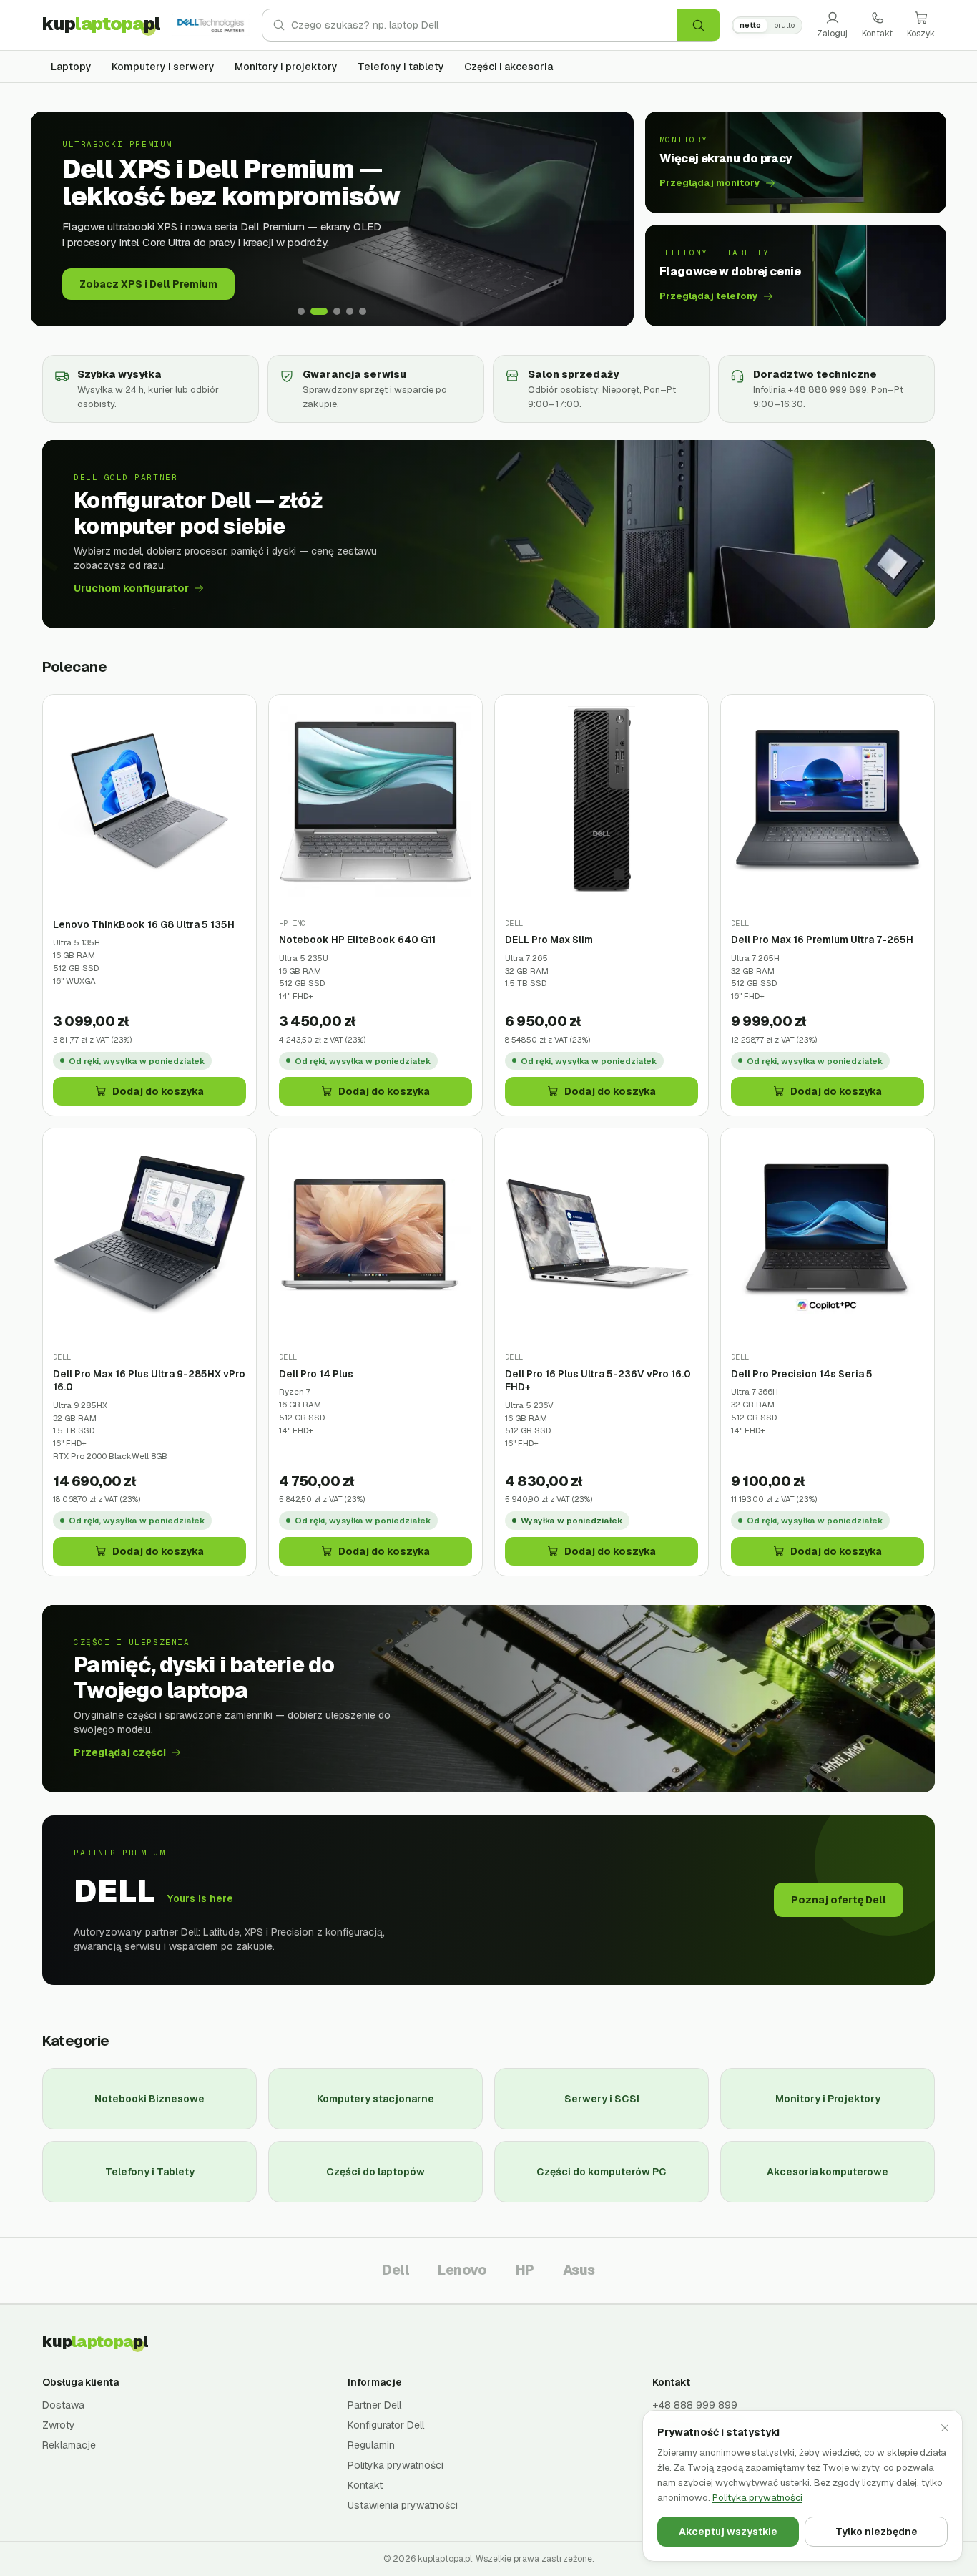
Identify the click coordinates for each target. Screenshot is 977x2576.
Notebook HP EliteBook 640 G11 (357, 940)
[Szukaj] (698, 25)
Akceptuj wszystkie (728, 2532)
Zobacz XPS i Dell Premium (148, 284)
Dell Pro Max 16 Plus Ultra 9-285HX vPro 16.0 (149, 1381)
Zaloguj (832, 34)
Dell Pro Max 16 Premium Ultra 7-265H (822, 940)
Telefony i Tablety (150, 2172)
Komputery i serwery (163, 67)
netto (750, 25)
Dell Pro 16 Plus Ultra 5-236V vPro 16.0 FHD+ (598, 1381)
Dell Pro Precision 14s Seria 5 (802, 1374)
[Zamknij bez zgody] (945, 2428)
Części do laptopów (375, 2172)
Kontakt (877, 34)
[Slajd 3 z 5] (337, 311)
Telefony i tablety (401, 67)
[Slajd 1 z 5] (301, 311)
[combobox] (484, 25)
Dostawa (63, 2405)
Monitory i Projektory (828, 2099)
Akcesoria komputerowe (828, 2172)
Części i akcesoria (509, 67)
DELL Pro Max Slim (549, 940)
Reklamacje (69, 2445)
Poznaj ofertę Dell (839, 1900)
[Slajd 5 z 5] (363, 311)
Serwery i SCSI (602, 2099)
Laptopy (71, 67)
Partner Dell (374, 2405)
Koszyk (921, 34)
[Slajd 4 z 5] (350, 311)
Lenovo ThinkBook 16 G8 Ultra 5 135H (144, 924)
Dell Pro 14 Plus (316, 1374)
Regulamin (371, 2445)
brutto (784, 25)
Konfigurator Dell (386, 2425)
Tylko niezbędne (877, 2532)
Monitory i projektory (286, 67)
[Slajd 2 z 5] (319, 311)
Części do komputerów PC (602, 2172)
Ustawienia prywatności (403, 2505)
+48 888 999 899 (695, 2405)
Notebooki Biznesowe (149, 2099)
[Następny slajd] (612, 219)
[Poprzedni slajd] (52, 219)
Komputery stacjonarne (375, 2099)
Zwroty (59, 2425)
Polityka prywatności (396, 2465)
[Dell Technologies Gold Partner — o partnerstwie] (211, 25)
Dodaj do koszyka (158, 1091)
